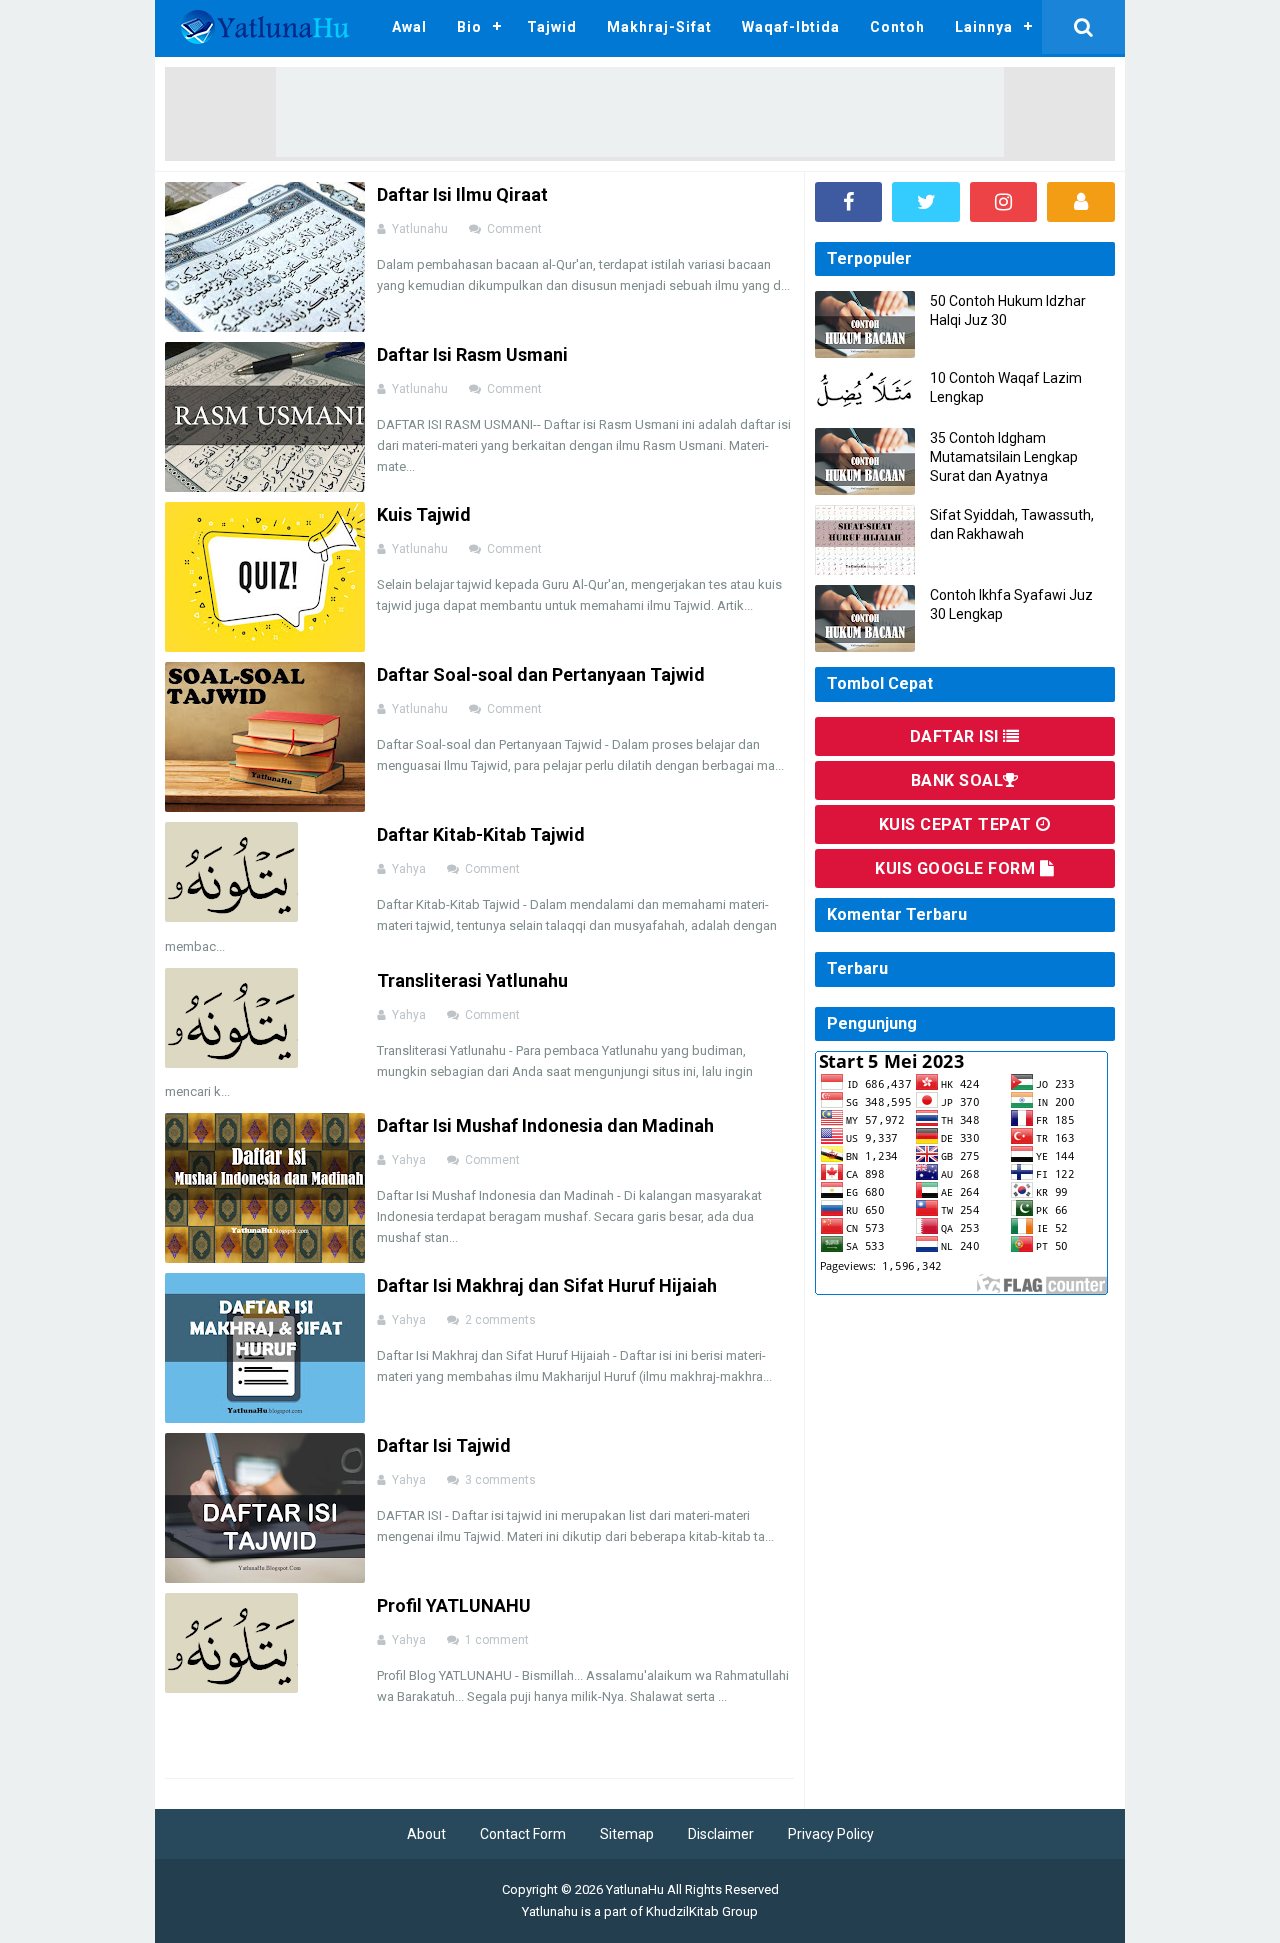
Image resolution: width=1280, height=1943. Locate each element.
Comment (516, 229)
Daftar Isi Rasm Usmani (472, 354)
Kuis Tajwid (424, 514)
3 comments (502, 1480)
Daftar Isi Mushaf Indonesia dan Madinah (545, 1125)
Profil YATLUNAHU (454, 1605)
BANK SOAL (957, 780)
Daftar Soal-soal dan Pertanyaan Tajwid (541, 674)
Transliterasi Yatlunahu (472, 980)
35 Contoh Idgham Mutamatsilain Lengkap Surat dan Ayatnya (1004, 457)
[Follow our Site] (1081, 202)
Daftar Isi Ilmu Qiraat (462, 194)
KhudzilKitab (682, 1911)
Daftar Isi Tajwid (444, 1445)
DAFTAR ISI (957, 736)
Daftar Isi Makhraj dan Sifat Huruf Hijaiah (547, 1285)
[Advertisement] (640, 112)
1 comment (498, 1640)
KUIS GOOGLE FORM (957, 868)
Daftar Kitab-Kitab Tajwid (481, 834)
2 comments (502, 1320)
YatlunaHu (635, 1889)
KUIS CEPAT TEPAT (958, 824)
